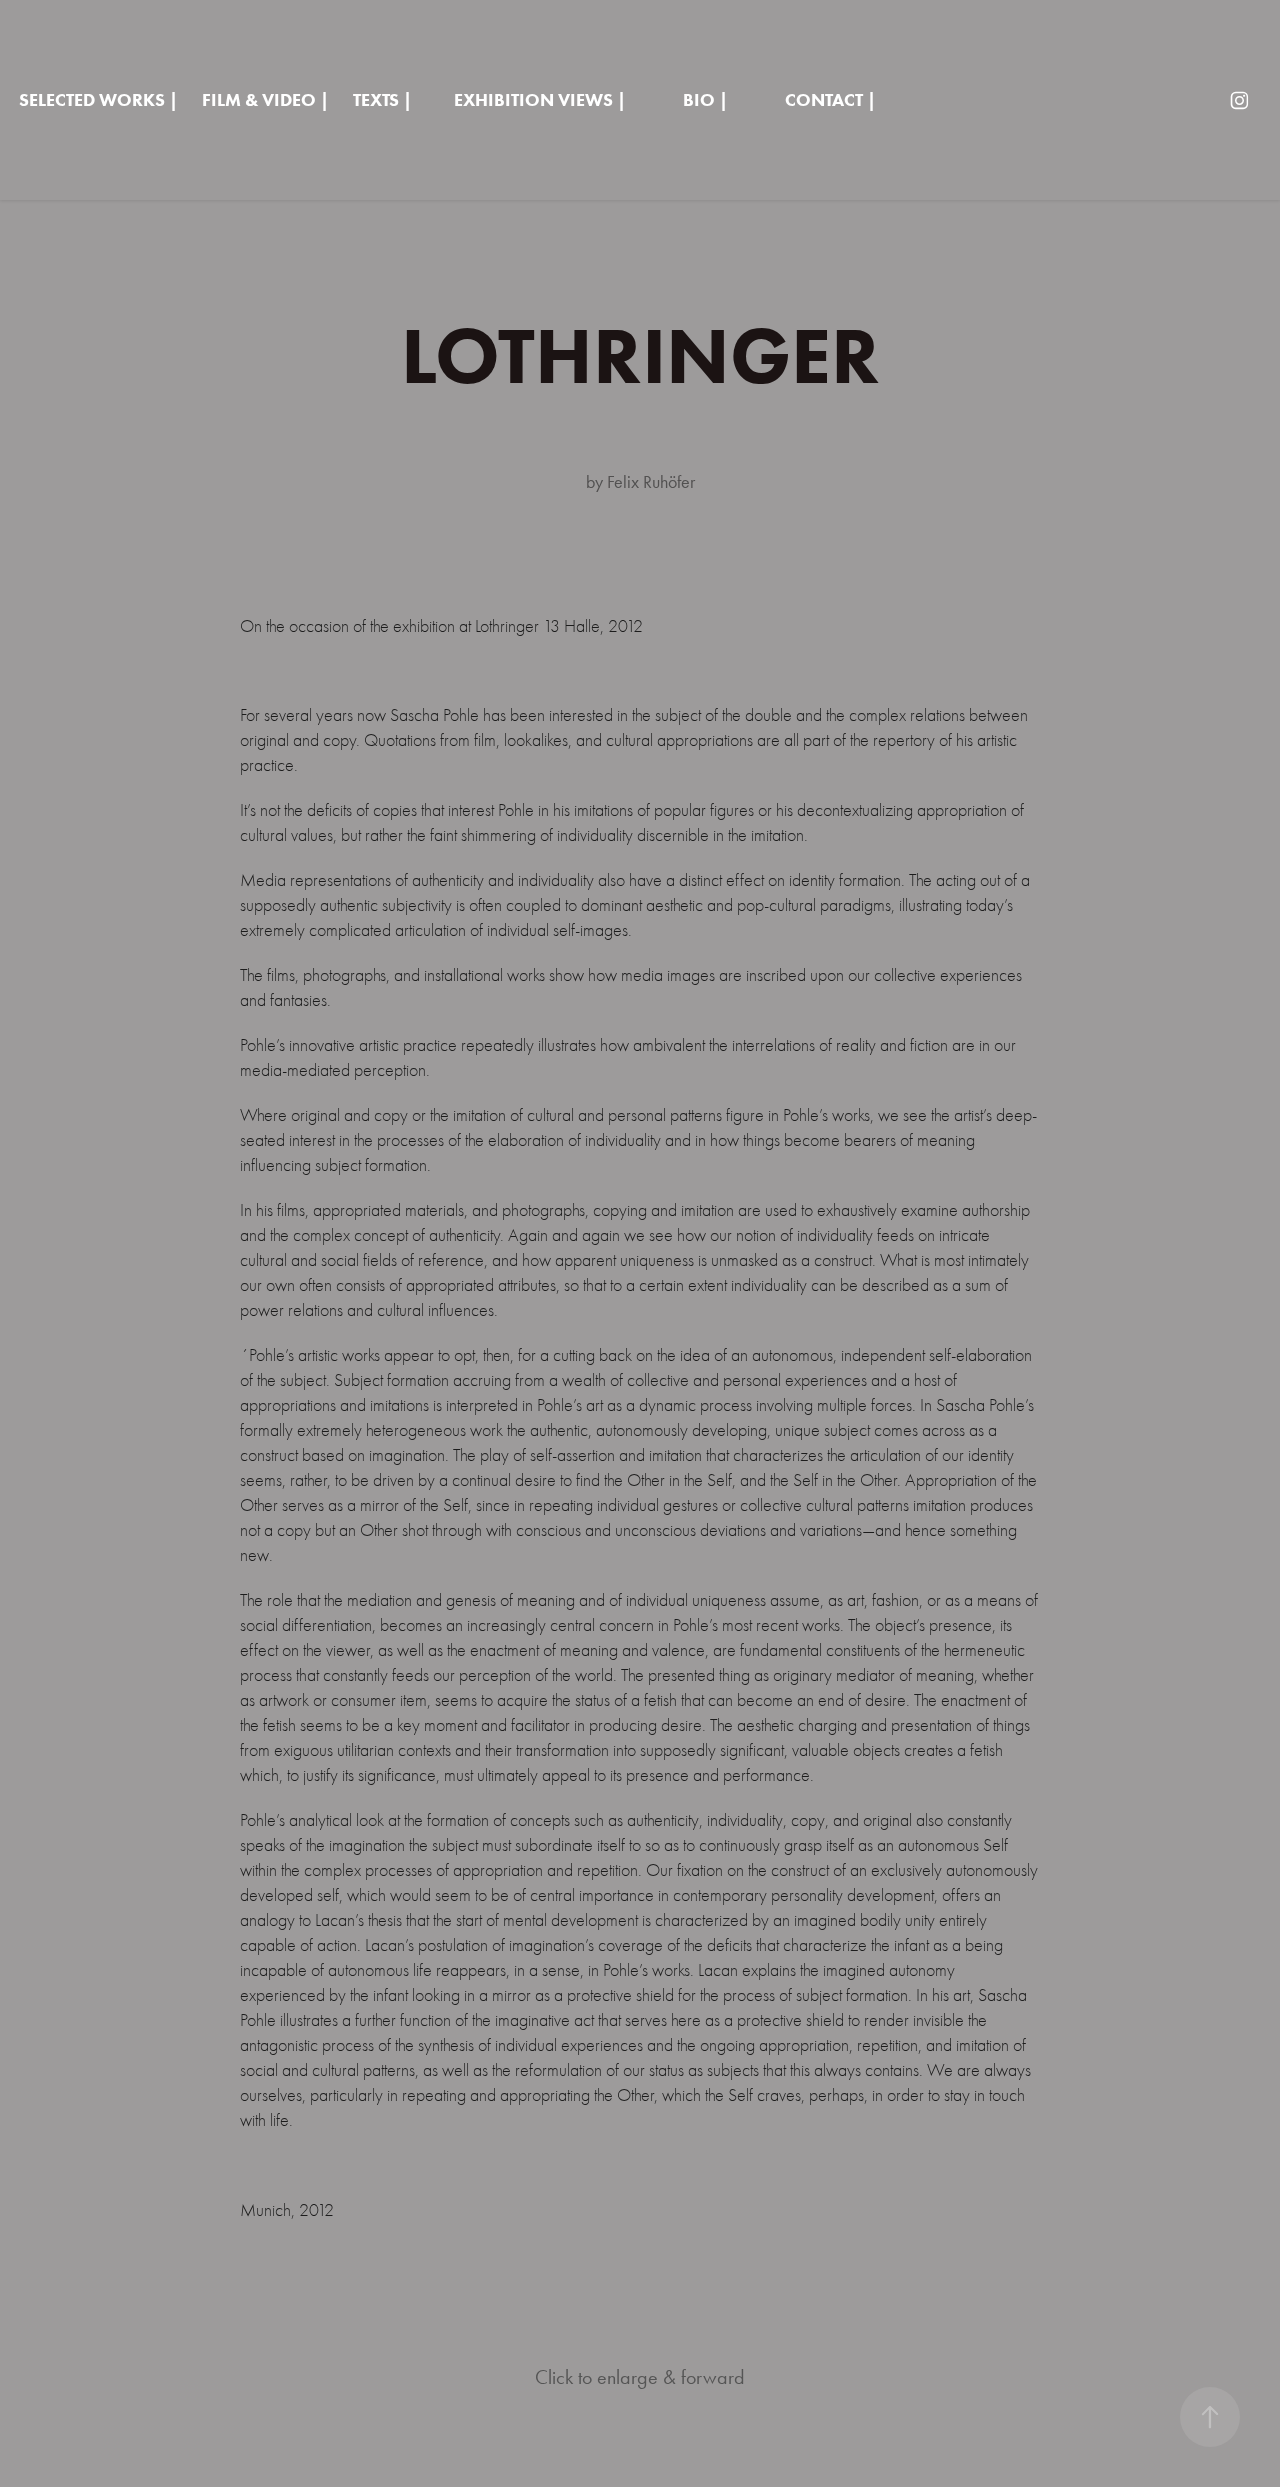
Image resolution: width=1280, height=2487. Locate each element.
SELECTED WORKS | (98, 100)
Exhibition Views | (540, 100)
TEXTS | (382, 100)
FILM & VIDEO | (265, 100)
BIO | (705, 100)
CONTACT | (830, 100)
